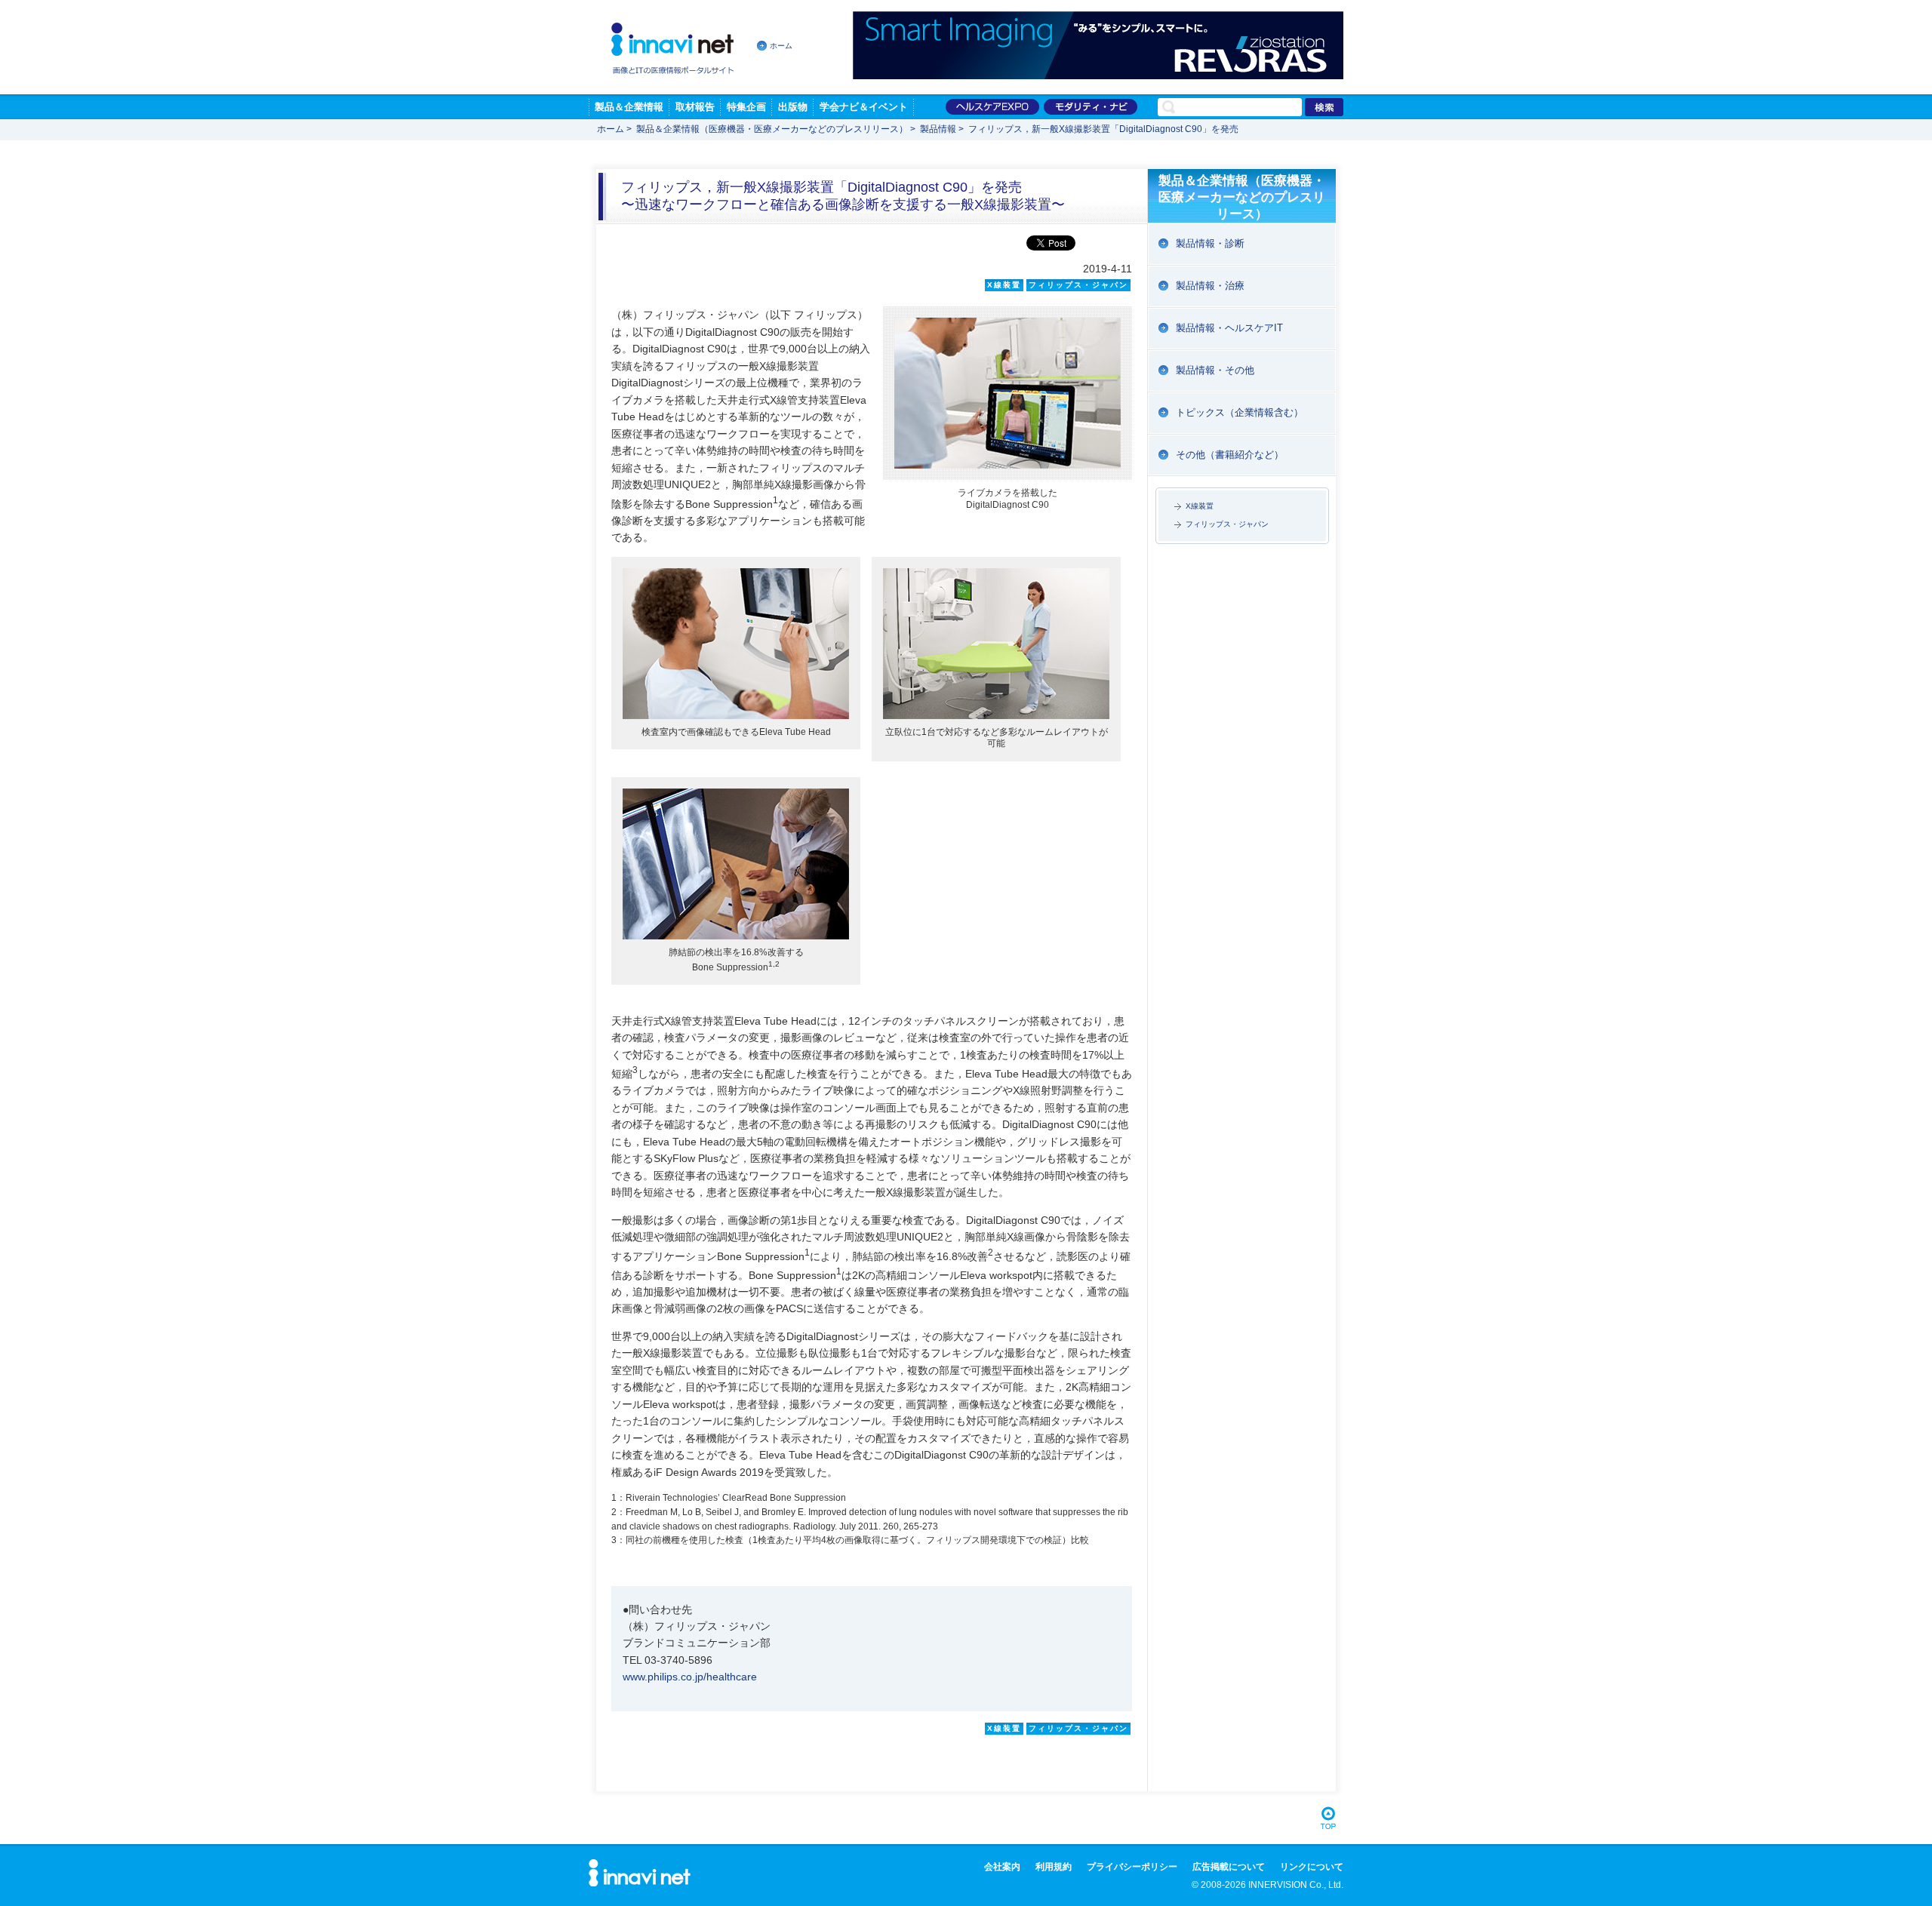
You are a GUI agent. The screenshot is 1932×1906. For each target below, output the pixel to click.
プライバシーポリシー (1132, 1867)
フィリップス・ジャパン (1227, 524)
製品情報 (938, 129)
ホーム (781, 46)
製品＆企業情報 (629, 107)
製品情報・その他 (1215, 370)
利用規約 (1054, 1867)
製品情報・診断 (1210, 243)
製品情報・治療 (1210, 286)
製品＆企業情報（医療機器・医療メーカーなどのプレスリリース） (772, 129)
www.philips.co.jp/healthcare (690, 1677)
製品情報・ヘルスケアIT (1229, 328)
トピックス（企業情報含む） (1240, 412)
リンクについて (1312, 1867)
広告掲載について (1229, 1867)
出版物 (793, 107)
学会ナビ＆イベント (864, 107)
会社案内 (1002, 1867)
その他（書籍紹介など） (1230, 455)
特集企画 (746, 107)
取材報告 (695, 107)
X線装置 (1200, 506)
